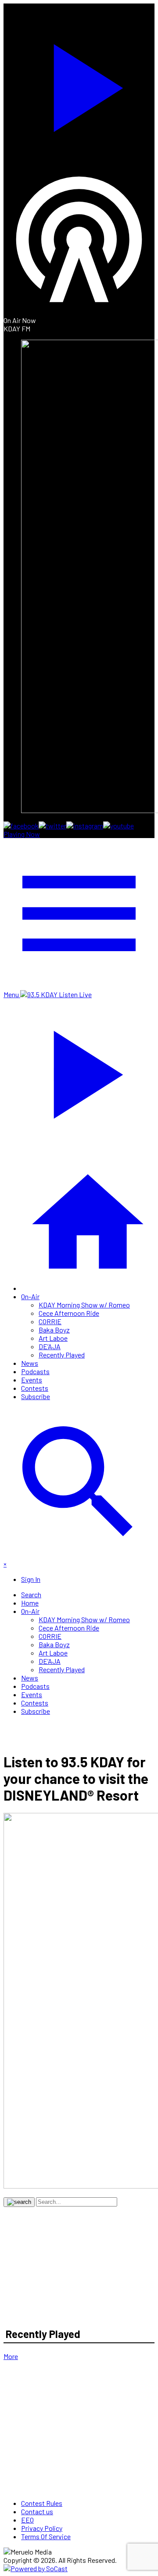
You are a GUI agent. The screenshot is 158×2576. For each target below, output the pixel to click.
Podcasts (35, 1371)
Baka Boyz (54, 1330)
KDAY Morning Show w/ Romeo (84, 1305)
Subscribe (36, 1396)
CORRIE (50, 1321)
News (30, 1363)
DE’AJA (50, 1346)
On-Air (30, 1296)
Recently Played (62, 1355)
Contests (35, 1388)
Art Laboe (53, 1338)
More (11, 2356)
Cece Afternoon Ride (69, 1313)
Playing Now (22, 834)
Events (32, 1380)
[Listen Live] (79, 84)
